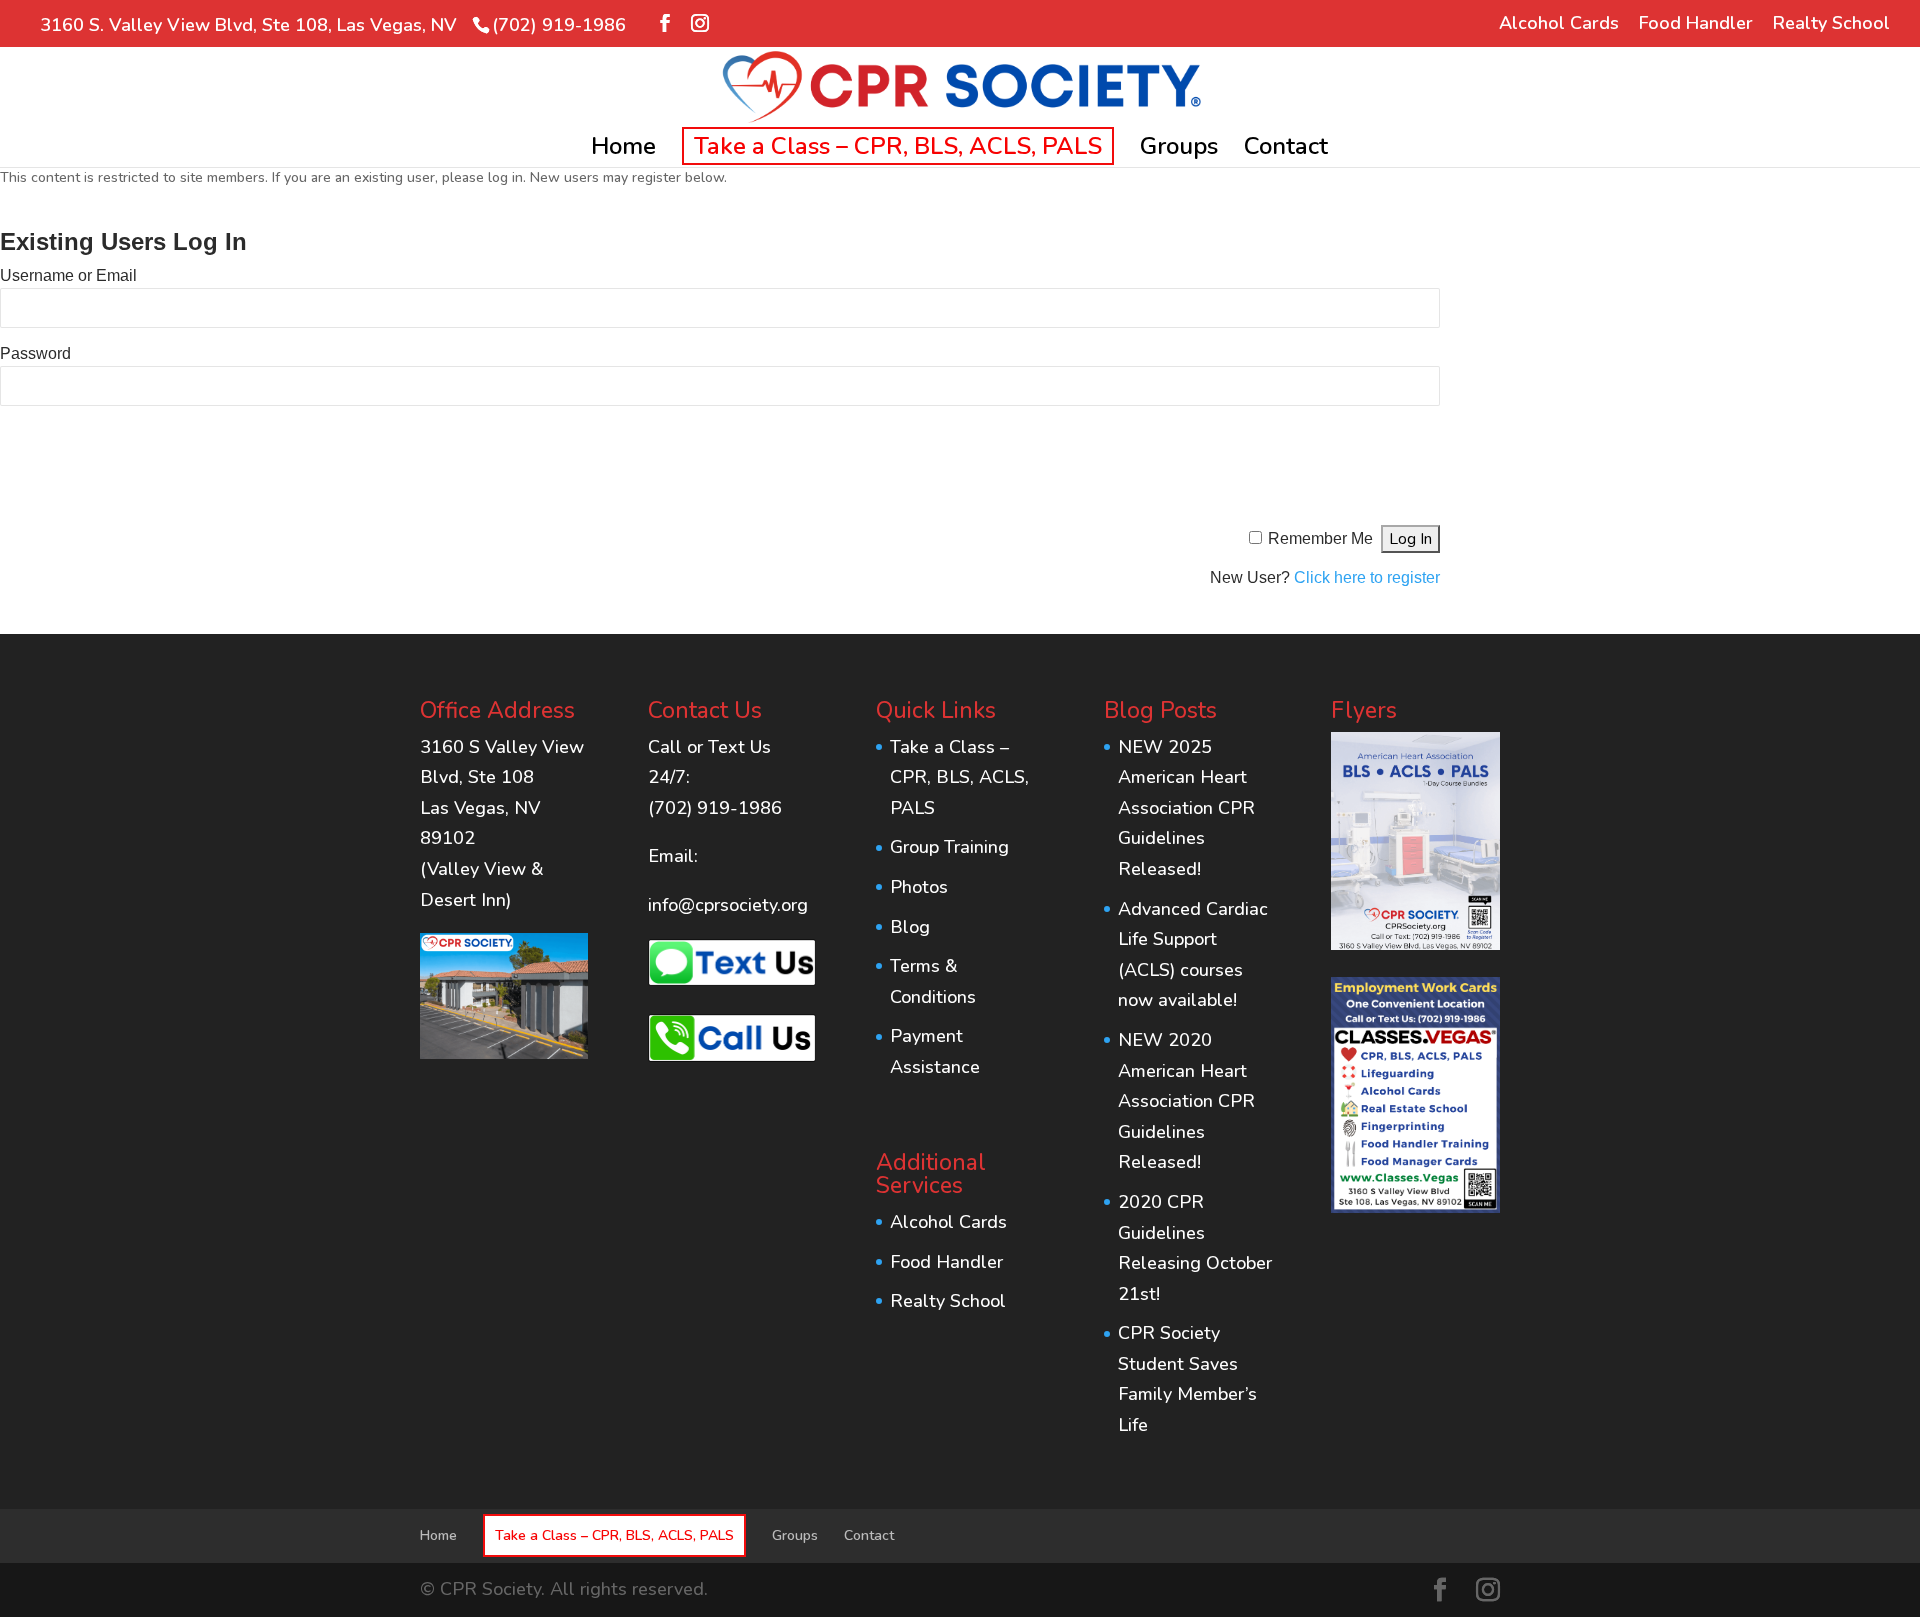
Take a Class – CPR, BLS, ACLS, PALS (898, 146)
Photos (919, 887)
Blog (910, 927)
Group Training (949, 847)
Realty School (1831, 24)
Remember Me (1320, 538)
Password (35, 353)
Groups (1179, 150)
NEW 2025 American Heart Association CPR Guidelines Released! (1186, 808)
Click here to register (1367, 577)
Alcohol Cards (1559, 24)
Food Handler (1696, 24)
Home (623, 150)
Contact (1286, 150)
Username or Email (68, 275)
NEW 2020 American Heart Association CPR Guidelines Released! (1186, 1101)
